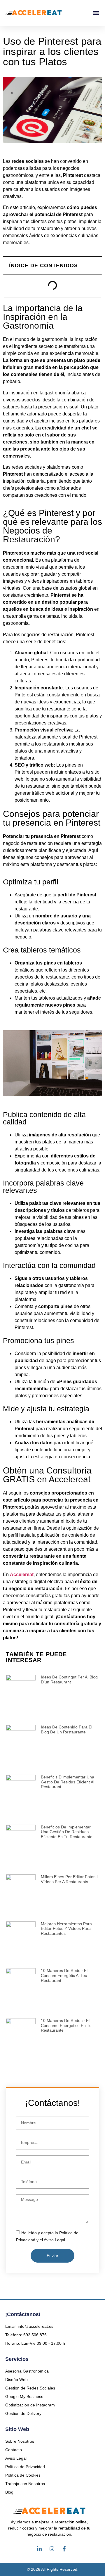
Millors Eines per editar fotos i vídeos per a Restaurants (69, 1879)
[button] (96, 13)
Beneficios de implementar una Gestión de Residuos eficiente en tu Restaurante (67, 1832)
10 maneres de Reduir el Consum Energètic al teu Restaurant (64, 1975)
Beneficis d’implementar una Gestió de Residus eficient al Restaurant (68, 1782)
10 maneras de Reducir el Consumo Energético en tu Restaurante (66, 2025)
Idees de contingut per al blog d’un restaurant (69, 1679)
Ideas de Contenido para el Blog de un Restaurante (66, 1729)
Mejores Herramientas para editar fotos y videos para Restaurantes (66, 1929)
